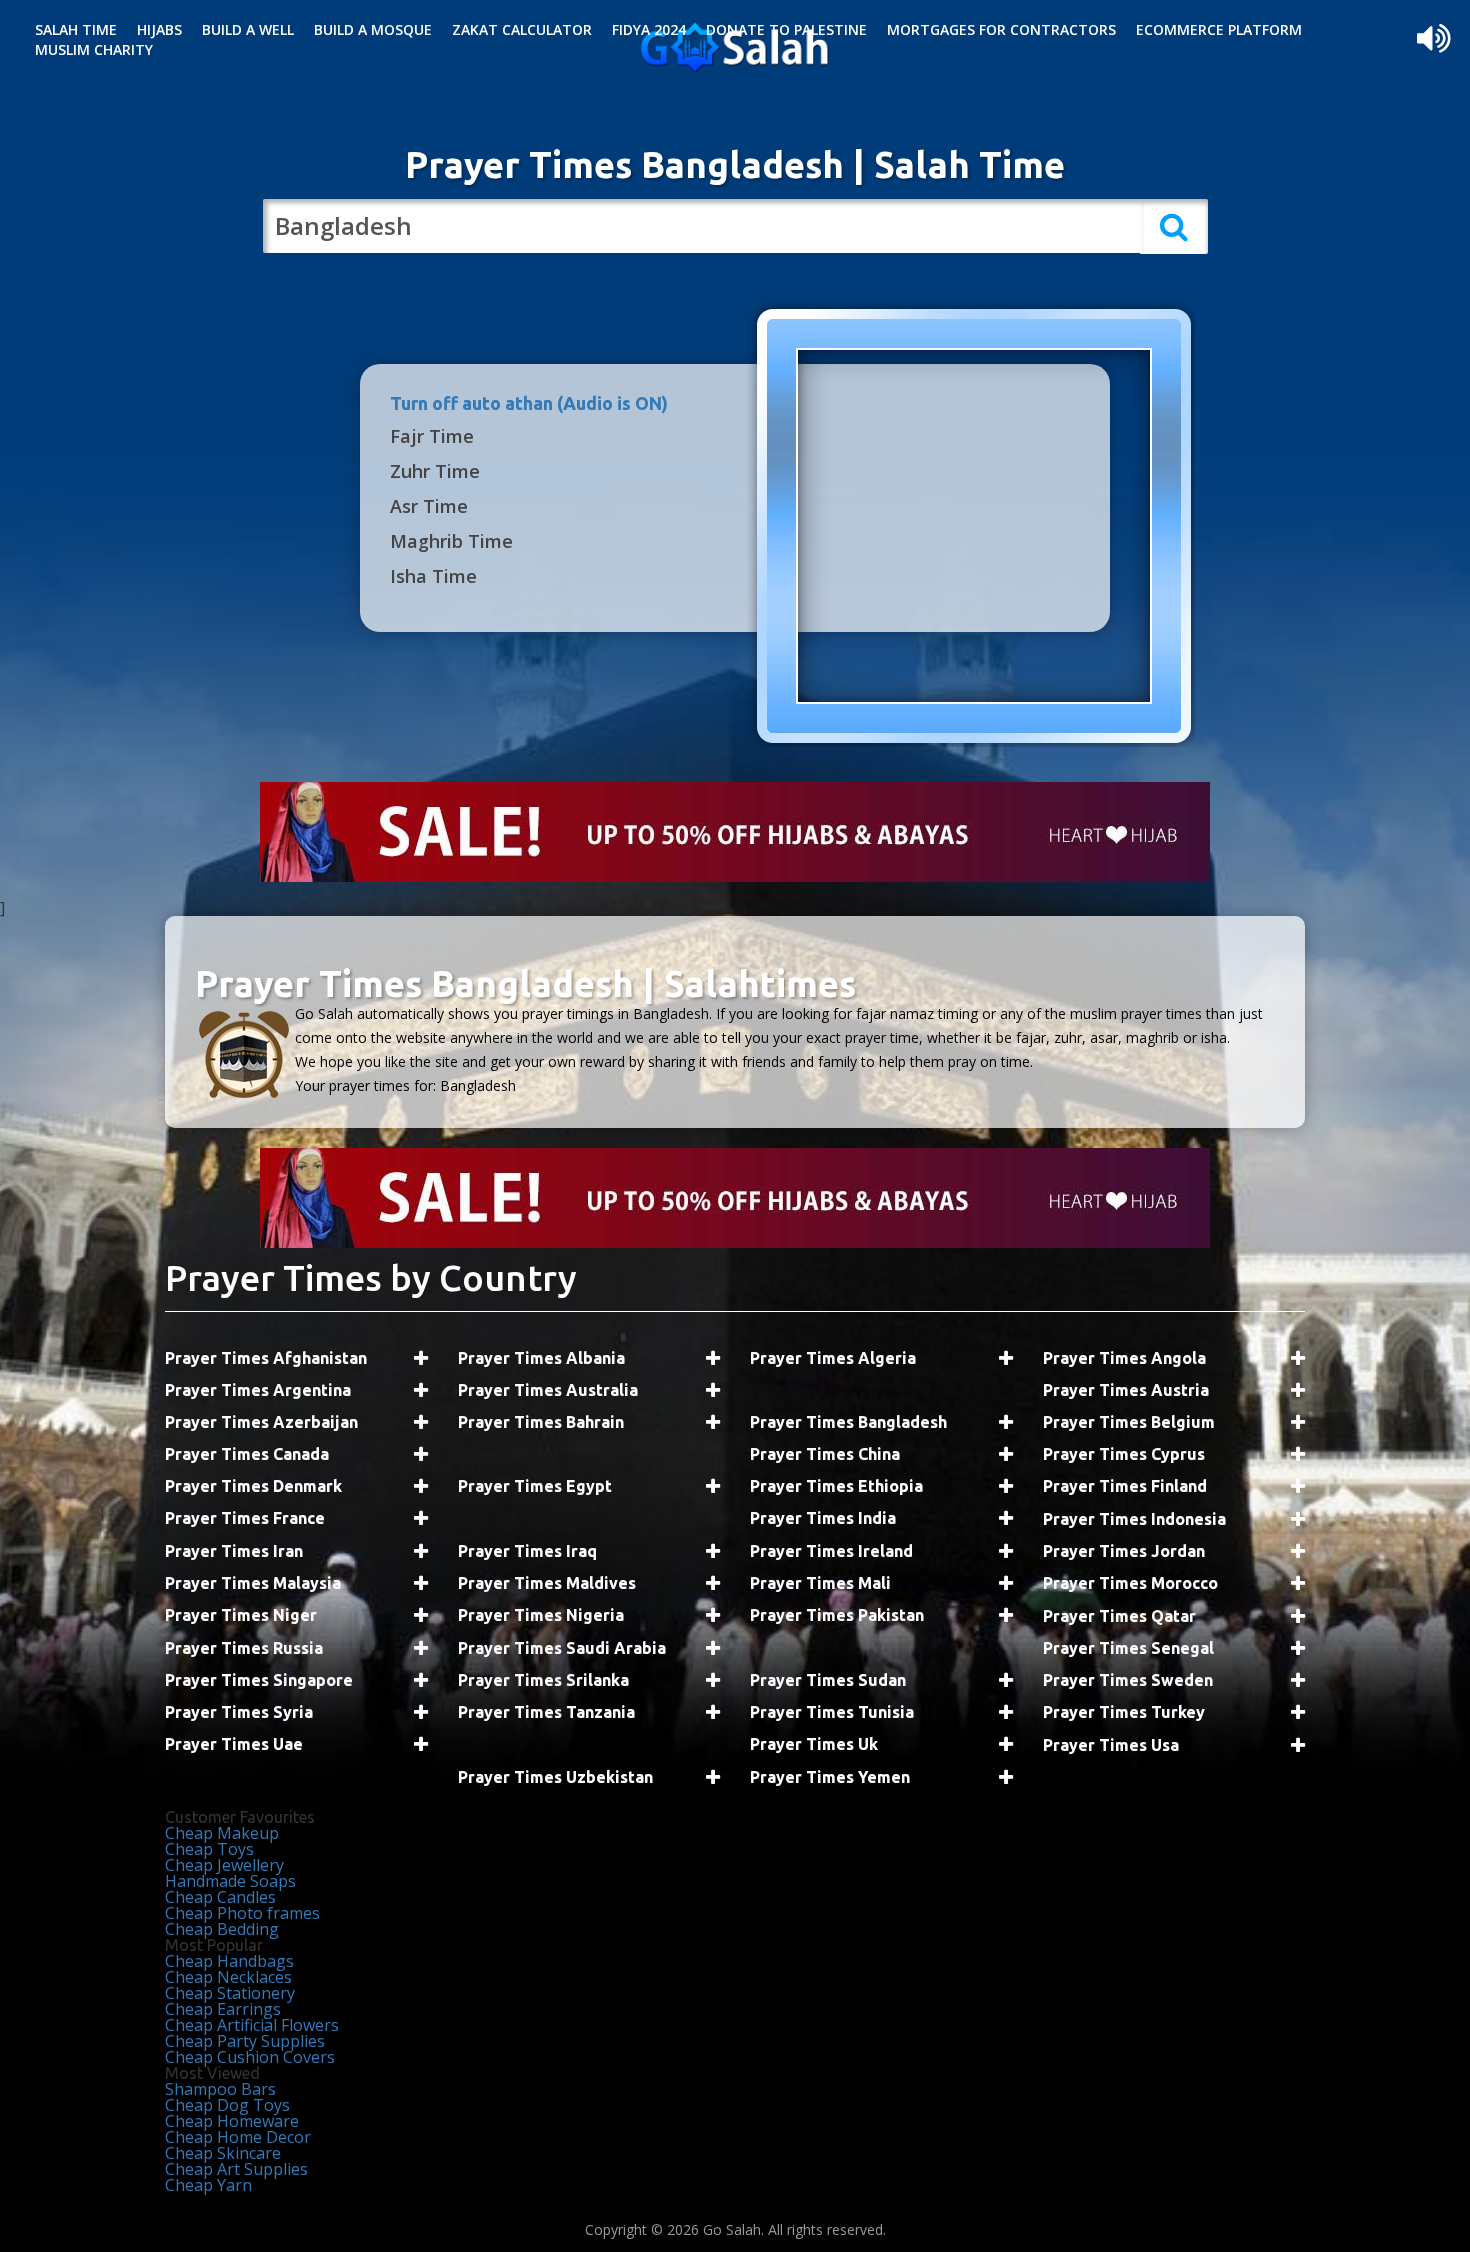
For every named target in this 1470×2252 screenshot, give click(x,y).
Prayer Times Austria (1126, 1390)
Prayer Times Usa (1111, 1745)
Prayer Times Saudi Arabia (562, 1648)
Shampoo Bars (220, 2089)
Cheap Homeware (232, 2121)
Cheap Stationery (230, 1993)
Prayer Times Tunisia (832, 1712)
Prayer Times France (245, 1518)
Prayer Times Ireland (831, 1551)
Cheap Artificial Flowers (252, 2025)
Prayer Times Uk (814, 1744)
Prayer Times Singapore (259, 1680)
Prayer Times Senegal (1128, 1648)
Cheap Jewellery (224, 1865)
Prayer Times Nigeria (541, 1615)
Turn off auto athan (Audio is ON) (529, 403)
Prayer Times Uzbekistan (555, 1777)
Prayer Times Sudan (828, 1680)
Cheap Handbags (229, 1961)
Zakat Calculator (522, 29)
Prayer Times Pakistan (837, 1615)
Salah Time (76, 29)
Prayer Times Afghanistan (266, 1358)
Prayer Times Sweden (1128, 1680)
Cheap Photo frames (242, 1913)
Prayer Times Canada (247, 1454)
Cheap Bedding (222, 1929)
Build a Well (248, 29)
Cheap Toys (209, 1849)
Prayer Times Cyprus (1124, 1454)
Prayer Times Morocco (1130, 1583)
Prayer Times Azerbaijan (261, 1422)
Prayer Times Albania (541, 1358)
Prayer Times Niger (241, 1615)
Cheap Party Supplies (245, 2041)
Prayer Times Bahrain (541, 1422)
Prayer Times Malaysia (253, 1583)
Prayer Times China (825, 1454)
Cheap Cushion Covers (250, 2057)
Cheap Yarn (208, 2185)
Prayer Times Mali (820, 1583)
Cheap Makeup (222, 1833)
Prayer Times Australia (548, 1390)
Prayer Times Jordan (1124, 1551)
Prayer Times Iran (234, 1551)
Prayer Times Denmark (253, 1486)
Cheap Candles (220, 1897)
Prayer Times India (823, 1518)
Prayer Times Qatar (1119, 1616)
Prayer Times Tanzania (546, 1712)
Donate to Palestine (786, 29)
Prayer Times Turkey (1124, 1712)
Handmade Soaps (230, 1881)
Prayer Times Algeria (833, 1358)
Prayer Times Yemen (830, 1777)
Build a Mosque (373, 29)
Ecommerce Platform (1219, 29)
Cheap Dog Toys (227, 2105)
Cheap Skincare (223, 2153)
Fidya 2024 (649, 29)
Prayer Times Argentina (258, 1390)
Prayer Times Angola (1124, 1358)
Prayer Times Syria (239, 1712)
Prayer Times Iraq (527, 1551)
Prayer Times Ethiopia (836, 1486)
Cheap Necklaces (228, 1977)
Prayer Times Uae (234, 1744)
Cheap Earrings (223, 2009)
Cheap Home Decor (238, 2137)
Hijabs (159, 29)
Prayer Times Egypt (535, 1486)
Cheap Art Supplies (236, 2169)
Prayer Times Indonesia (1134, 1519)
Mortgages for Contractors (1001, 29)
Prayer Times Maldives (547, 1583)
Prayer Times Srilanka (543, 1680)
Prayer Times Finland (1125, 1486)
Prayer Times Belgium (1129, 1422)
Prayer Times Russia (244, 1648)
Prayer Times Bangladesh (848, 1422)
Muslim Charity (94, 49)
